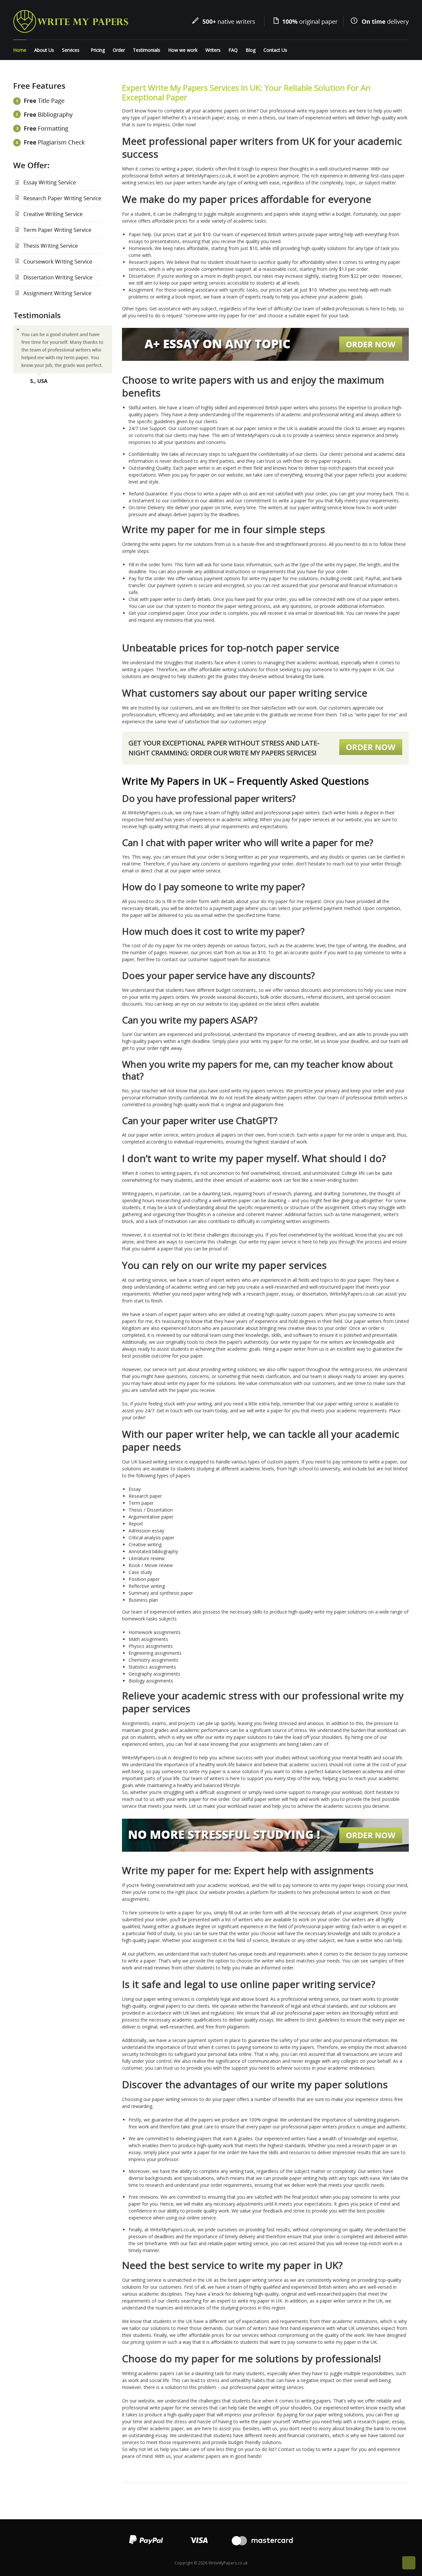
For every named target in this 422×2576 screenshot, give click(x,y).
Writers (213, 50)
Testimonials (147, 50)
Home (20, 50)
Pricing (98, 50)
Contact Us (275, 50)
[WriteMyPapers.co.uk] (71, 21)
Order (119, 50)
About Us (44, 50)
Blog (251, 50)
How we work (183, 50)
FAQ (233, 50)
